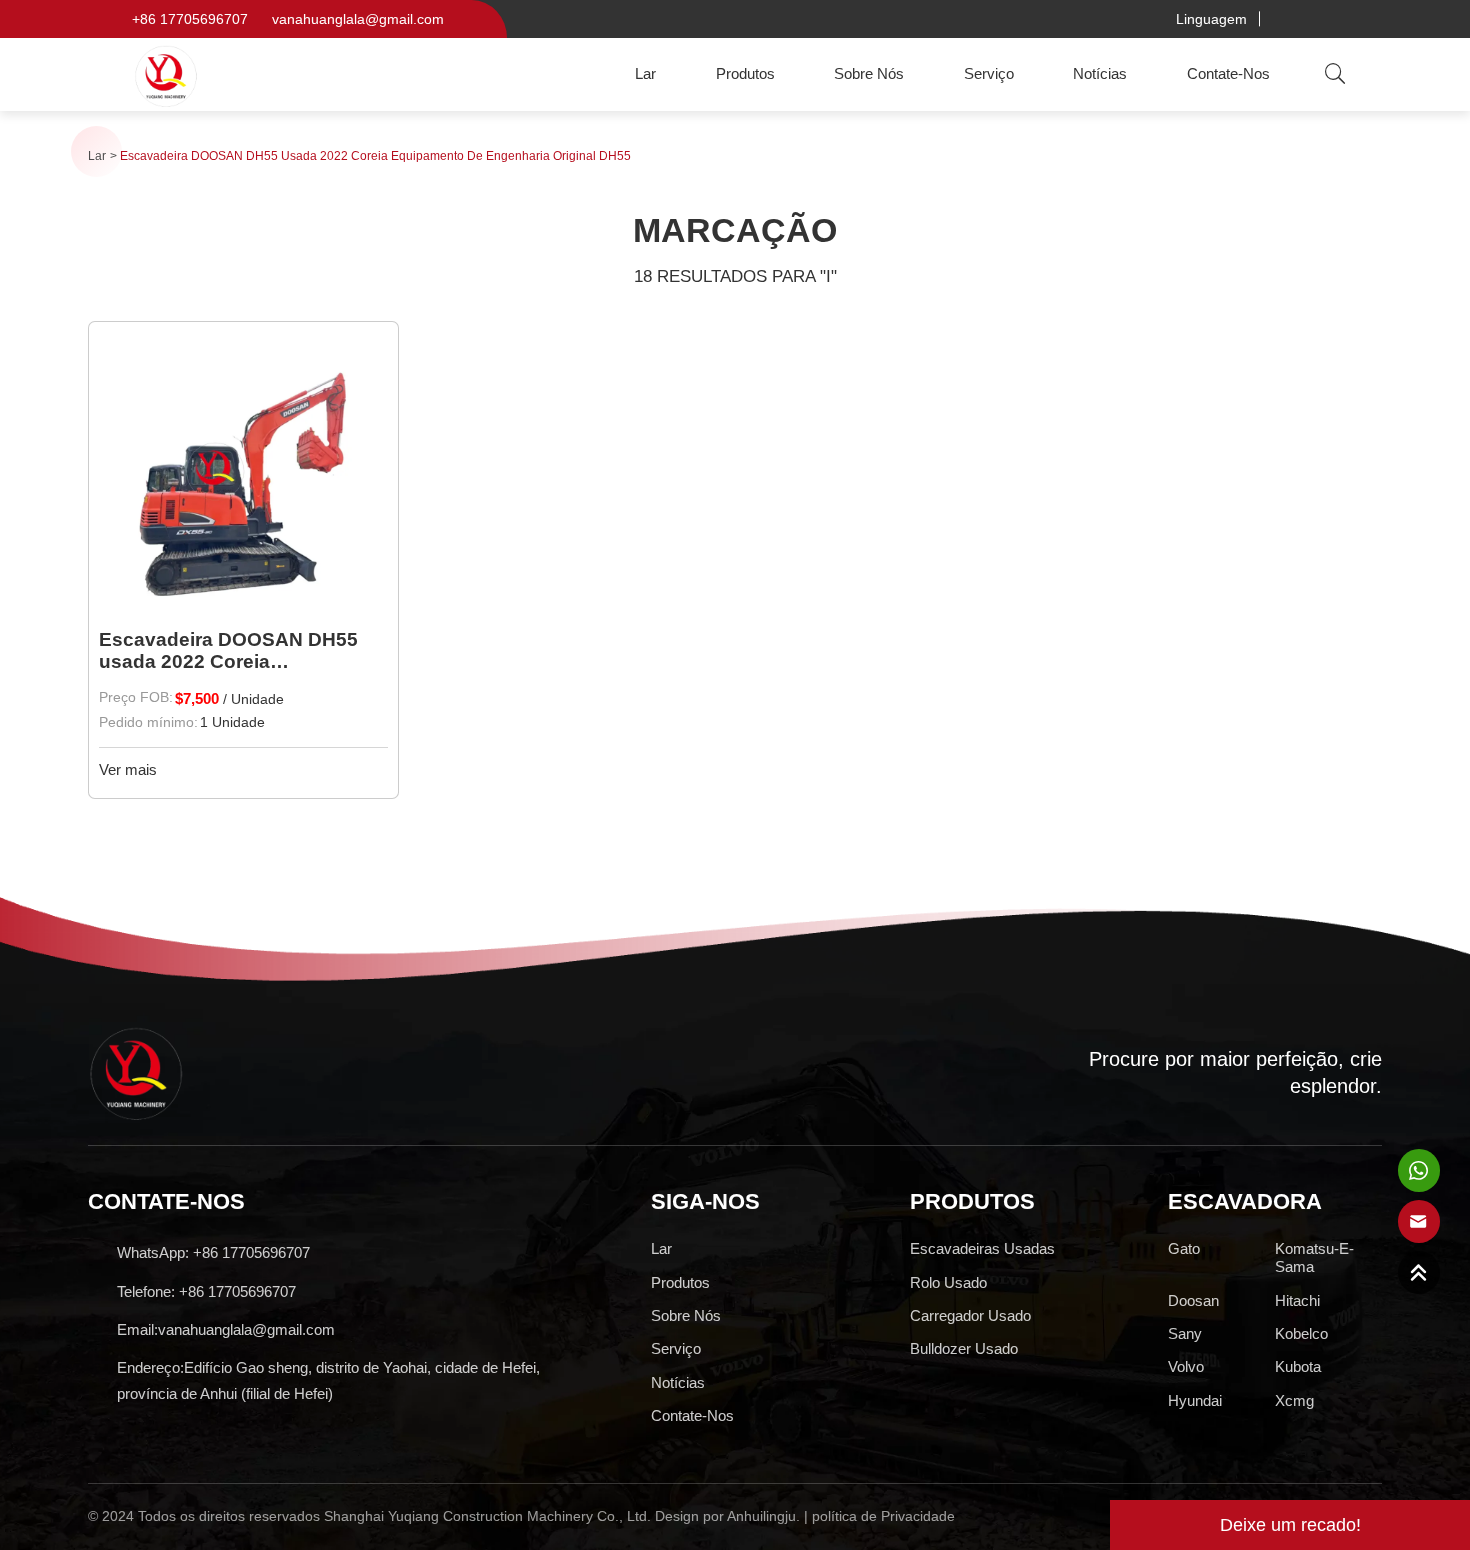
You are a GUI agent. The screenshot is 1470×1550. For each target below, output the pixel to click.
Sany (1185, 1333)
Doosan (1193, 1300)
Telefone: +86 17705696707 (206, 1291)
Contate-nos (1228, 73)
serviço (989, 73)
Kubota (1298, 1366)
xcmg (1294, 1400)
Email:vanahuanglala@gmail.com (226, 1329)
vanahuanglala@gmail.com (358, 19)
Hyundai (1195, 1400)
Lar (645, 73)
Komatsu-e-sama (1314, 1257)
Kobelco (1301, 1333)
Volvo (1186, 1366)
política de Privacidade (883, 1516)
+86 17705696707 (190, 19)
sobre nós (869, 73)
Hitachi (1297, 1300)
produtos (745, 73)
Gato (1184, 1248)
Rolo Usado (948, 1282)
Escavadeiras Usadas (982, 1248)
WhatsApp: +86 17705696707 (213, 1252)
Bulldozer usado (964, 1348)
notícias (1100, 73)
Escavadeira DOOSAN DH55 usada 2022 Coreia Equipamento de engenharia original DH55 (375, 156)
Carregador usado (970, 1315)
